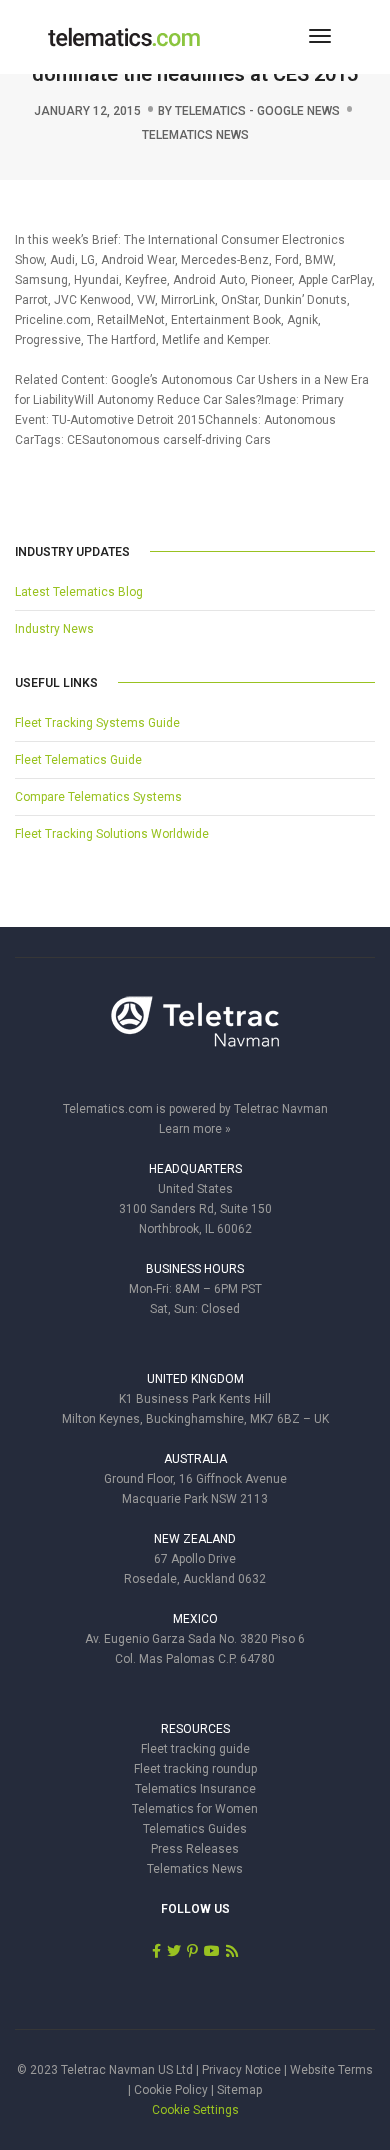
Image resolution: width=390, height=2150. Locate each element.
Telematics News (195, 135)
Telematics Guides (195, 1829)
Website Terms (331, 2070)
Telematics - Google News (257, 111)
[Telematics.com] (124, 36)
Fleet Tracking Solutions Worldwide (112, 834)
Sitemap (239, 2090)
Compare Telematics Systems (98, 797)
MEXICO (195, 1619)
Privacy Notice (241, 2070)
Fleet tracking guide (195, 1749)
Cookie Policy (171, 2090)
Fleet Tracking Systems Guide (97, 723)
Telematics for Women (195, 1809)
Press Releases (195, 1849)
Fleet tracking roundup (195, 1769)
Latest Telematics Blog (79, 592)
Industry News (54, 629)
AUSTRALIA (195, 1459)
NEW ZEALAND (195, 1539)
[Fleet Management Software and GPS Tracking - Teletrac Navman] (195, 1032)
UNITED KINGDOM (195, 1379)
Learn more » (195, 1129)
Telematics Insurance (195, 1789)
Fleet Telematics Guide (78, 760)
